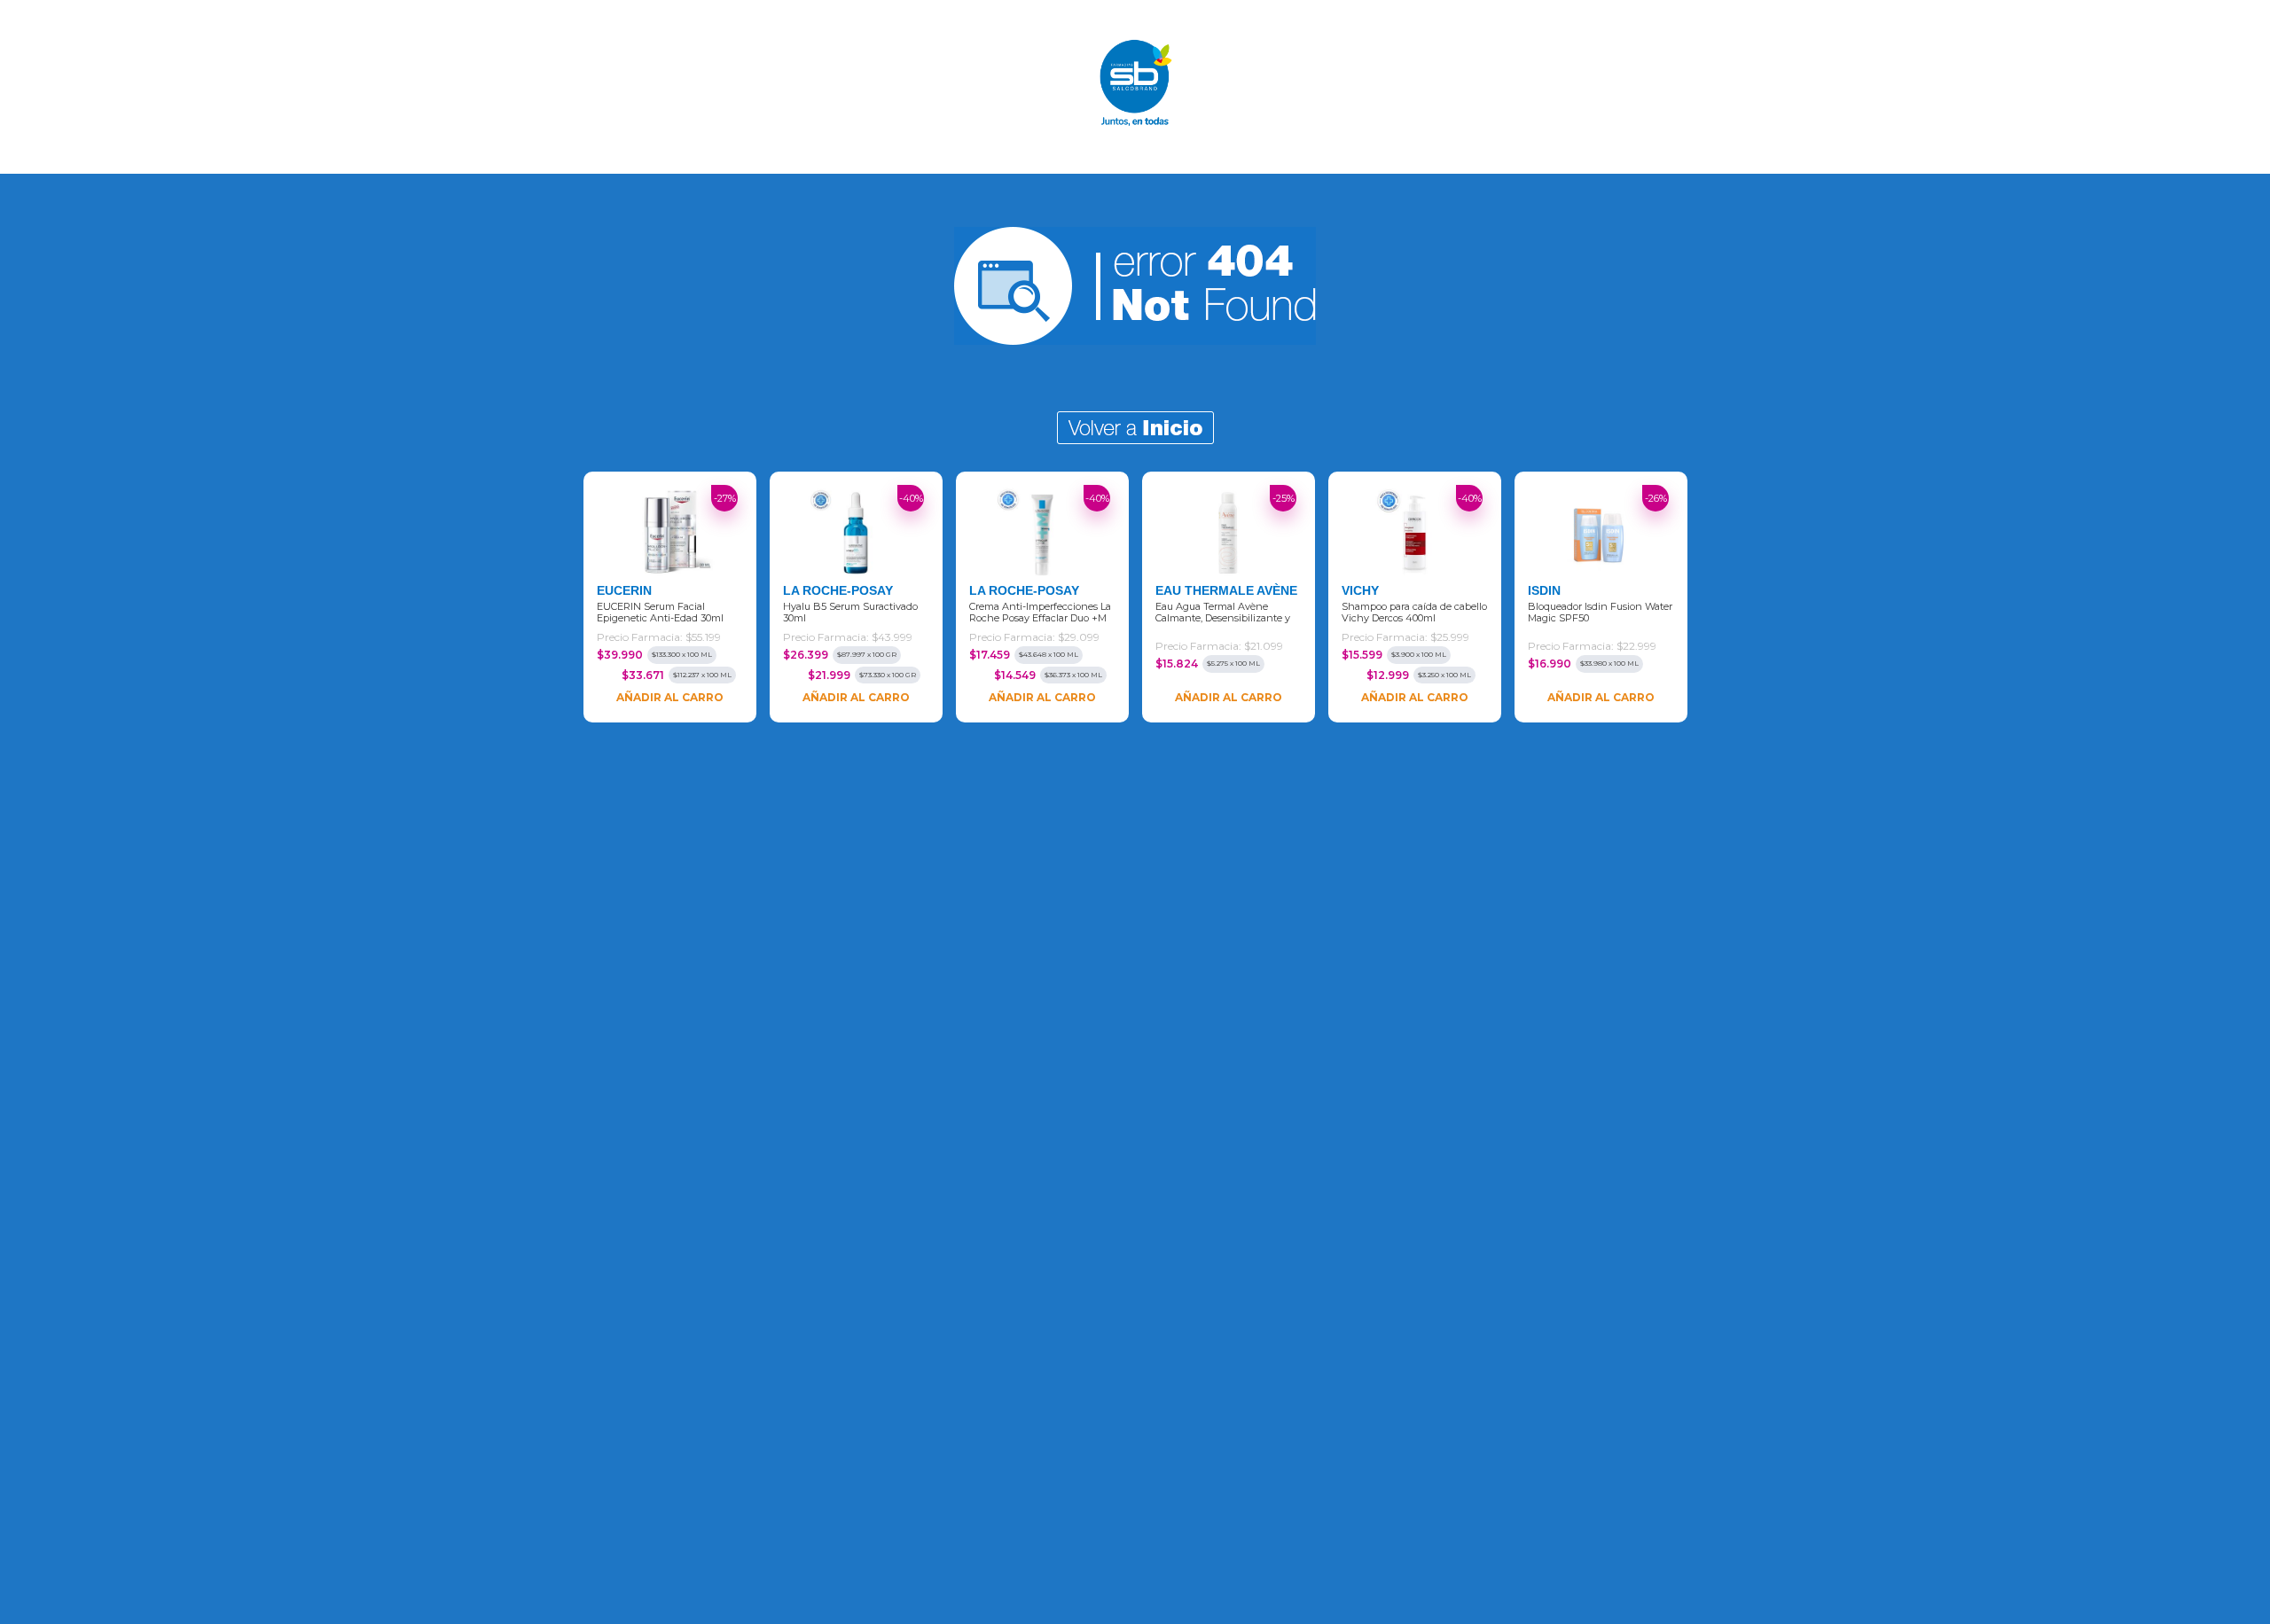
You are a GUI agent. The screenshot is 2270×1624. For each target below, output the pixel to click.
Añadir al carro (670, 697)
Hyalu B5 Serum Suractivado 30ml (850, 613)
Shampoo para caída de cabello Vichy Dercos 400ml (1414, 613)
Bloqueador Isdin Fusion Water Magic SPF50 (1600, 613)
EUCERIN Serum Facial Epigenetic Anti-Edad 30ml (660, 613)
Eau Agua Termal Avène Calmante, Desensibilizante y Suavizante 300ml (1223, 613)
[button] (543, 598)
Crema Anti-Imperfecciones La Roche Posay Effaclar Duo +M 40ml (1040, 613)
